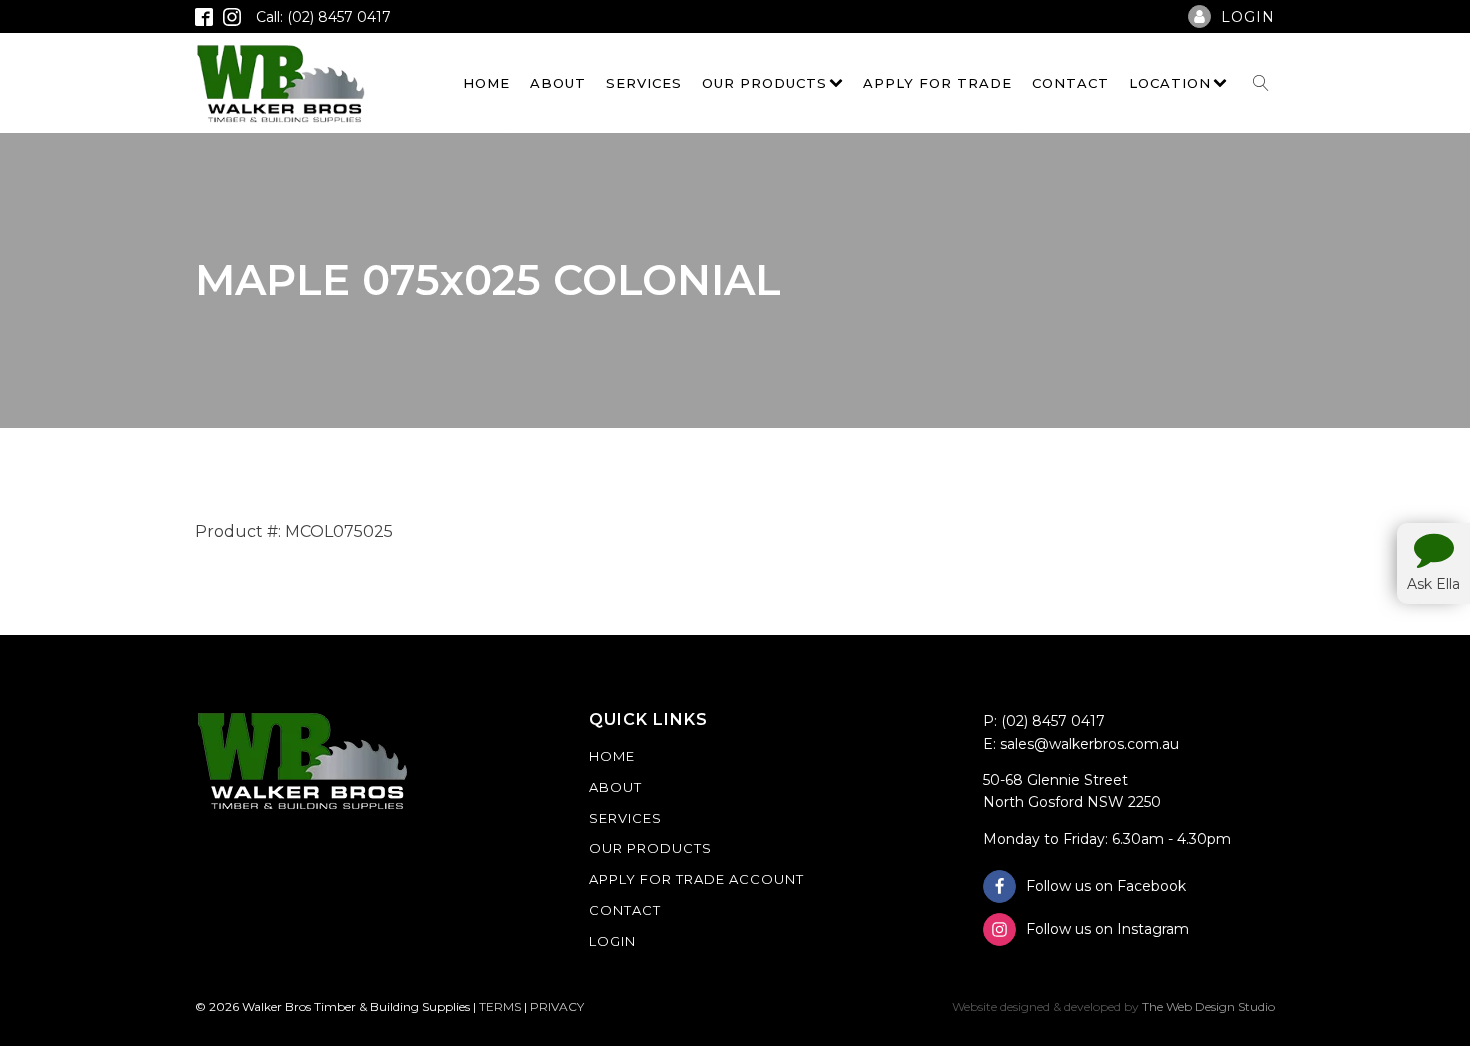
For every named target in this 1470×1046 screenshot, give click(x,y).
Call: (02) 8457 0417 (323, 17)
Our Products (764, 83)
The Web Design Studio (1208, 1006)
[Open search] (1261, 83)
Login (612, 941)
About (558, 83)
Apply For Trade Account (696, 879)
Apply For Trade (937, 83)
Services (644, 83)
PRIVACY (557, 1006)
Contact (1070, 83)
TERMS (500, 1006)
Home (486, 83)
